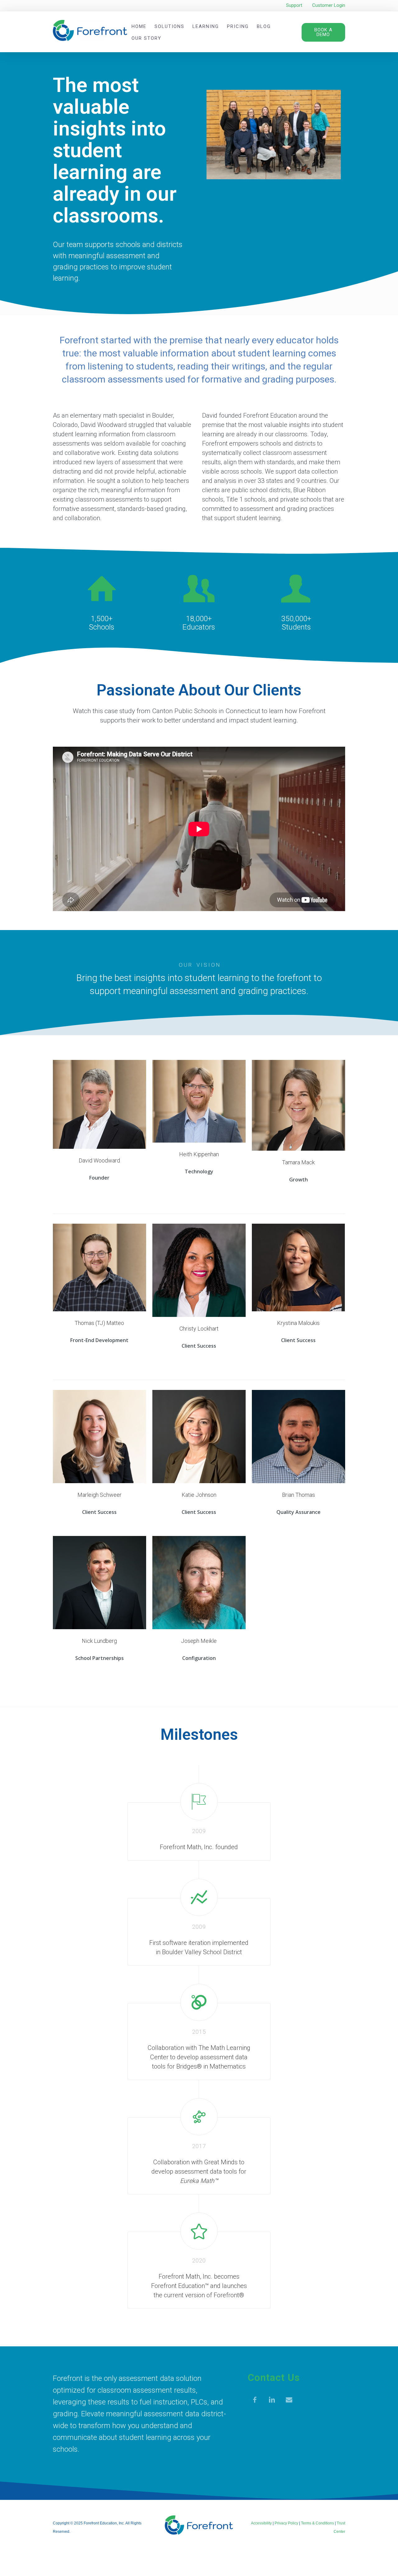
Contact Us (274, 2377)
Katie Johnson (199, 1495)
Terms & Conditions (317, 2523)
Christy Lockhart (199, 1329)
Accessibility (261, 2523)
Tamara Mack (298, 1162)
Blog (264, 26)
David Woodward (99, 1161)
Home (139, 26)
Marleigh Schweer (99, 1495)
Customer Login (329, 5)
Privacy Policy (286, 2523)
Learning (206, 26)
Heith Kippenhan (199, 1154)
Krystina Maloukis (298, 1323)
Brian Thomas (298, 1495)
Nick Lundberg (99, 1641)
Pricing (238, 26)
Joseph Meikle (199, 1641)
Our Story (146, 38)
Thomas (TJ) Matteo (99, 1323)
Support (294, 5)
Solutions (169, 26)
